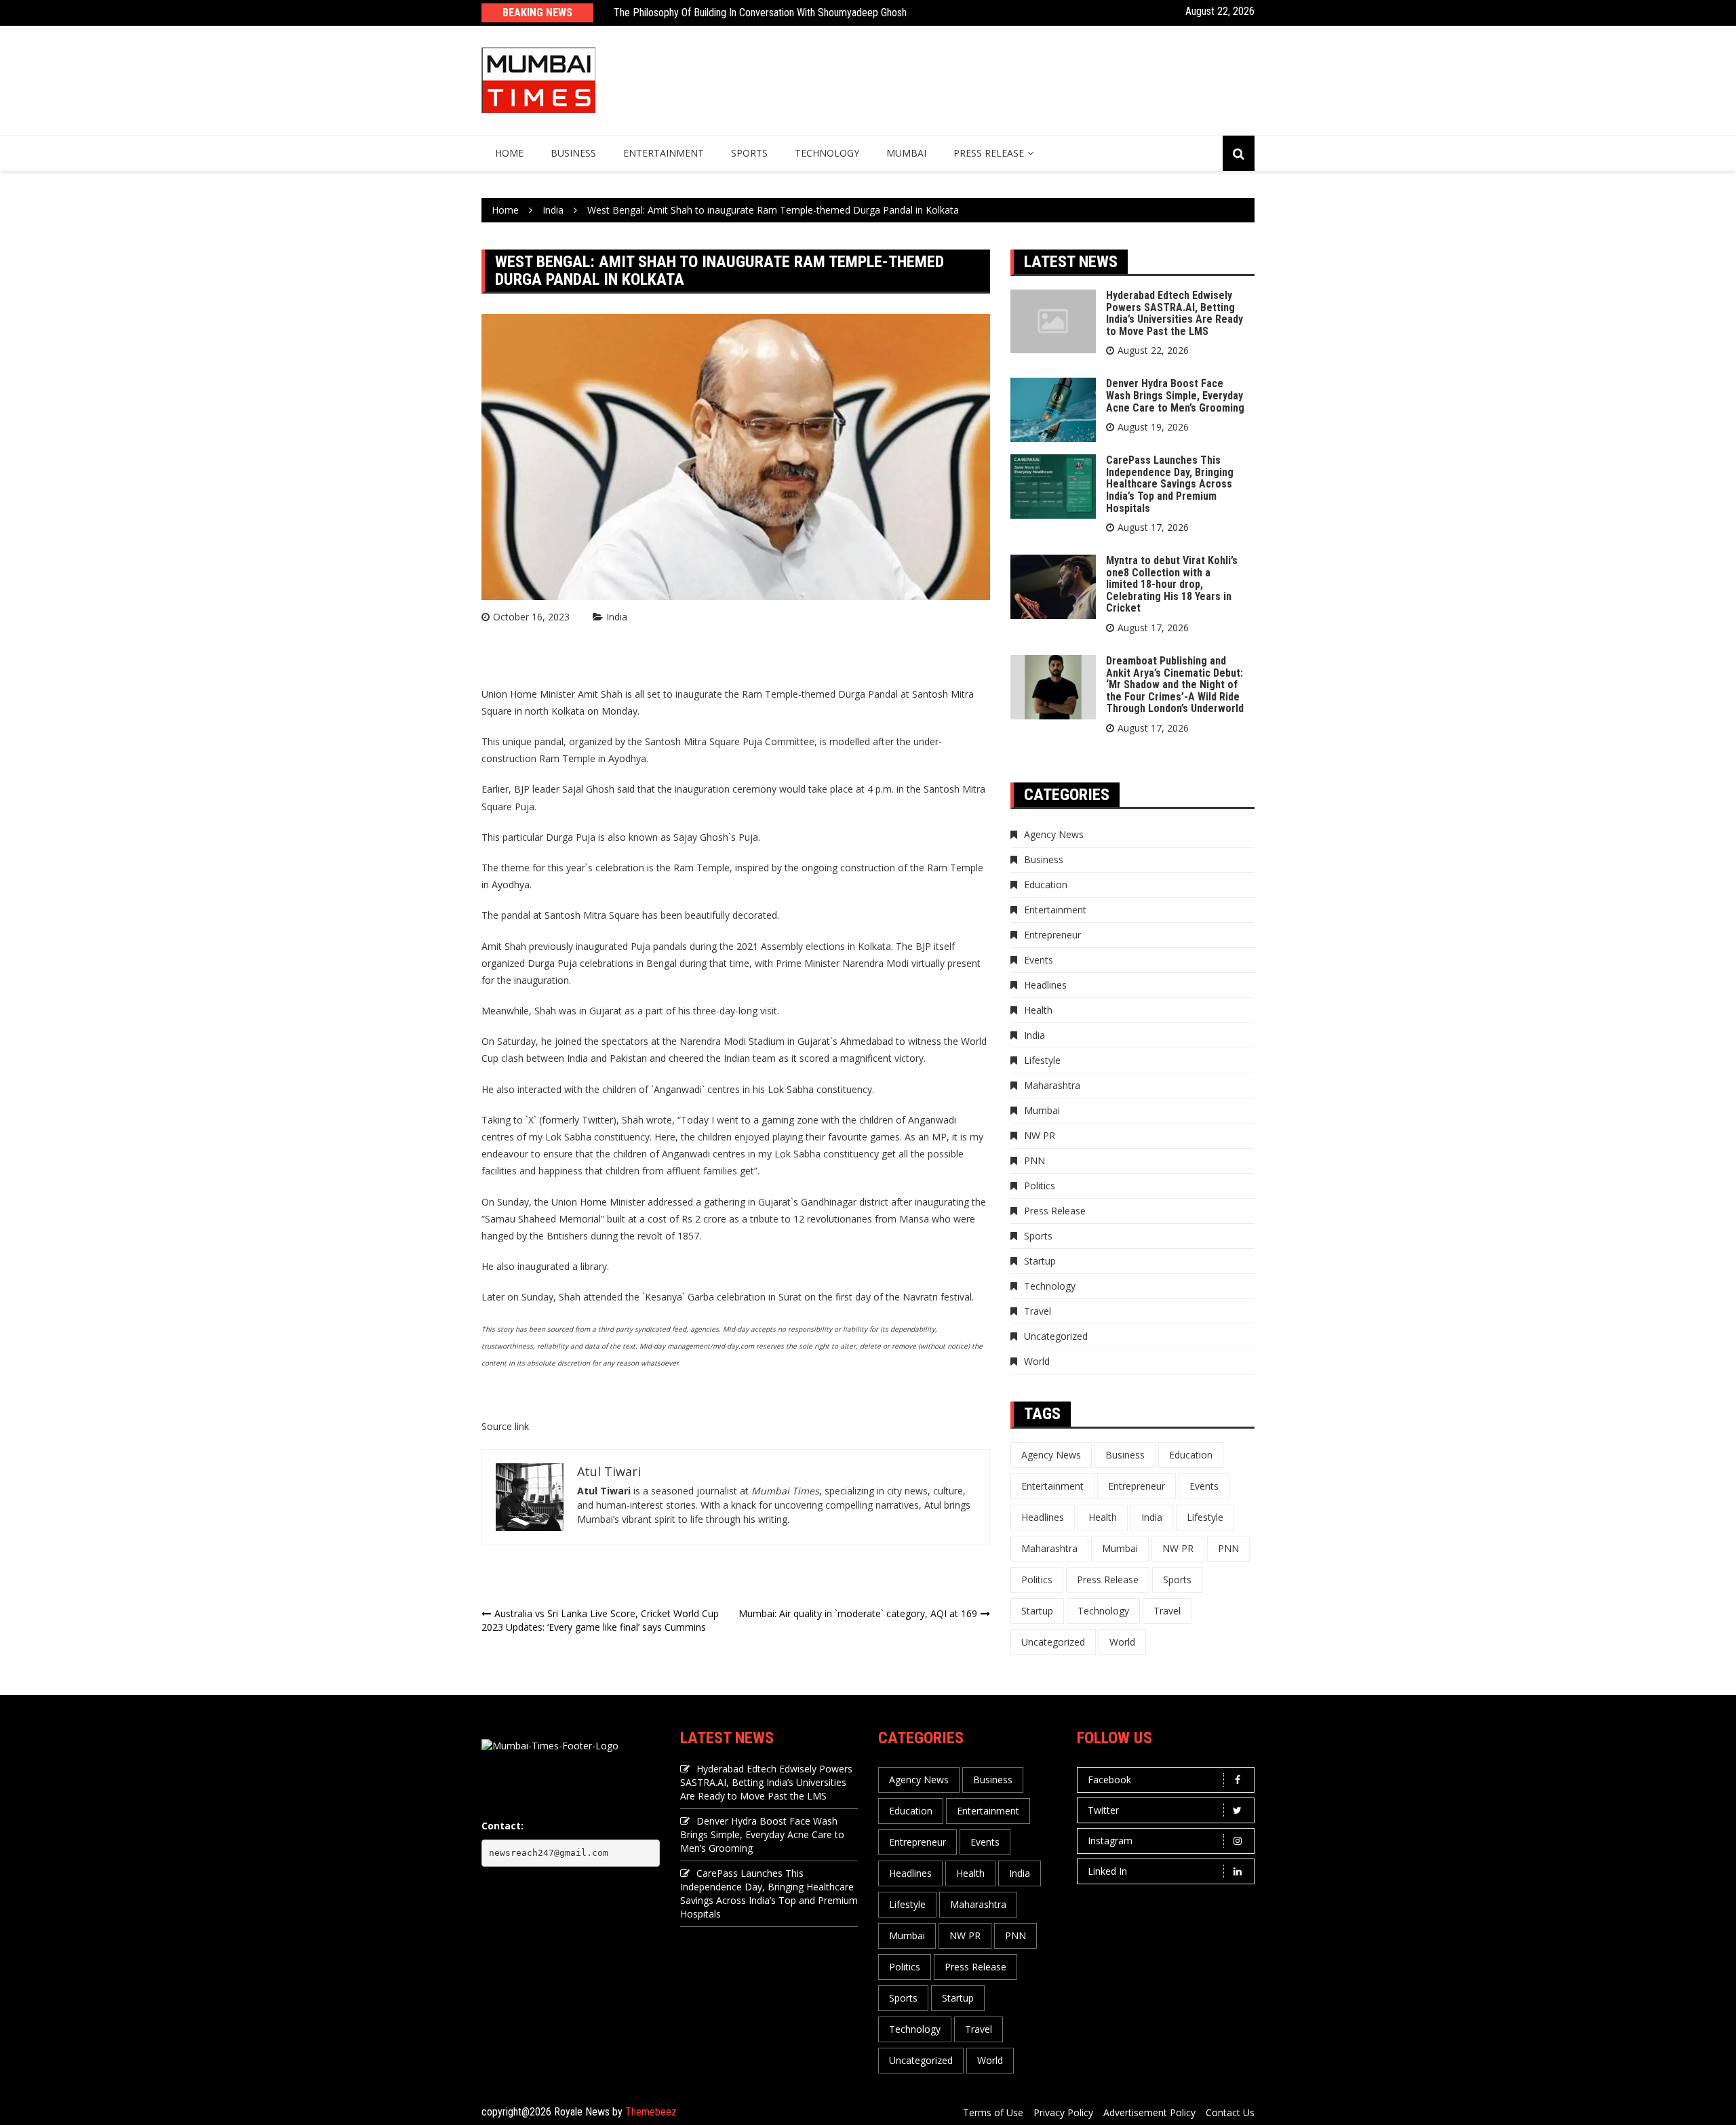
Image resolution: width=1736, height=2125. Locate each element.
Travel (1038, 1311)
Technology (827, 153)
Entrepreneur (1052, 935)
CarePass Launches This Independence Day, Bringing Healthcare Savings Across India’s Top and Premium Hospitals (1170, 484)
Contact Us (1230, 2112)
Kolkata (568, 711)
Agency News (1054, 834)
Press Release (989, 153)
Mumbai (906, 153)
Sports (749, 153)
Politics (1040, 1186)
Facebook (1109, 1780)
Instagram (1110, 1841)
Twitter (1103, 1810)
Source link (505, 1426)
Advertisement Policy (1149, 2112)
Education (1046, 885)
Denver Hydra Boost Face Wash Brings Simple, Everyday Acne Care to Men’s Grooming (1175, 395)
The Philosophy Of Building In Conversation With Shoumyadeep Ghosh (760, 13)
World (1037, 1361)
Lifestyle (1042, 1060)
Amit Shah (600, 694)
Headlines (1045, 985)
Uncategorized (1056, 1336)
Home (509, 153)
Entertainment (664, 153)
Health (1038, 1010)
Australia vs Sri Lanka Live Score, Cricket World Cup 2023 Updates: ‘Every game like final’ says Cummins (600, 1620)
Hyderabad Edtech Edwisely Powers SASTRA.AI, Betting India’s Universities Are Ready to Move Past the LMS (1175, 313)
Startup (1040, 1261)
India (617, 617)
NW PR (1040, 1135)
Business (573, 153)
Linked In (1107, 1871)
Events (1039, 960)
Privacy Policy (1063, 2112)
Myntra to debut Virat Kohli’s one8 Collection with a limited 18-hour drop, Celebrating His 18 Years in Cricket (1172, 584)
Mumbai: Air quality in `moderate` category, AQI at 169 (858, 1613)
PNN (1034, 1160)
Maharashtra (1052, 1085)
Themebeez (651, 2112)
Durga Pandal (868, 694)
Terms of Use (993, 2112)
